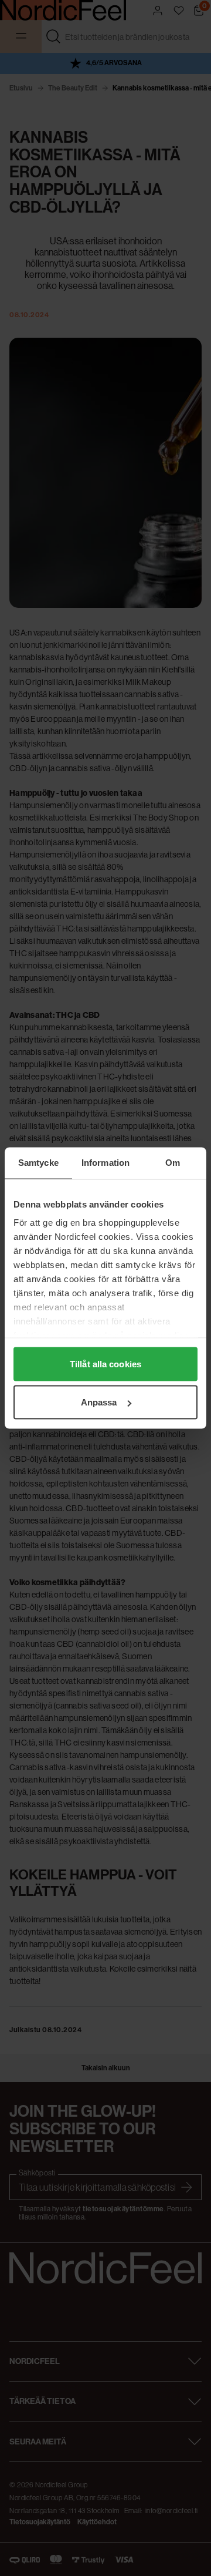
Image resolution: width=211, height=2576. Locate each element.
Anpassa (99, 1402)
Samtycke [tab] (38, 1163)
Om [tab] (173, 1163)
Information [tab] (105, 1163)
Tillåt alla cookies (105, 1363)
